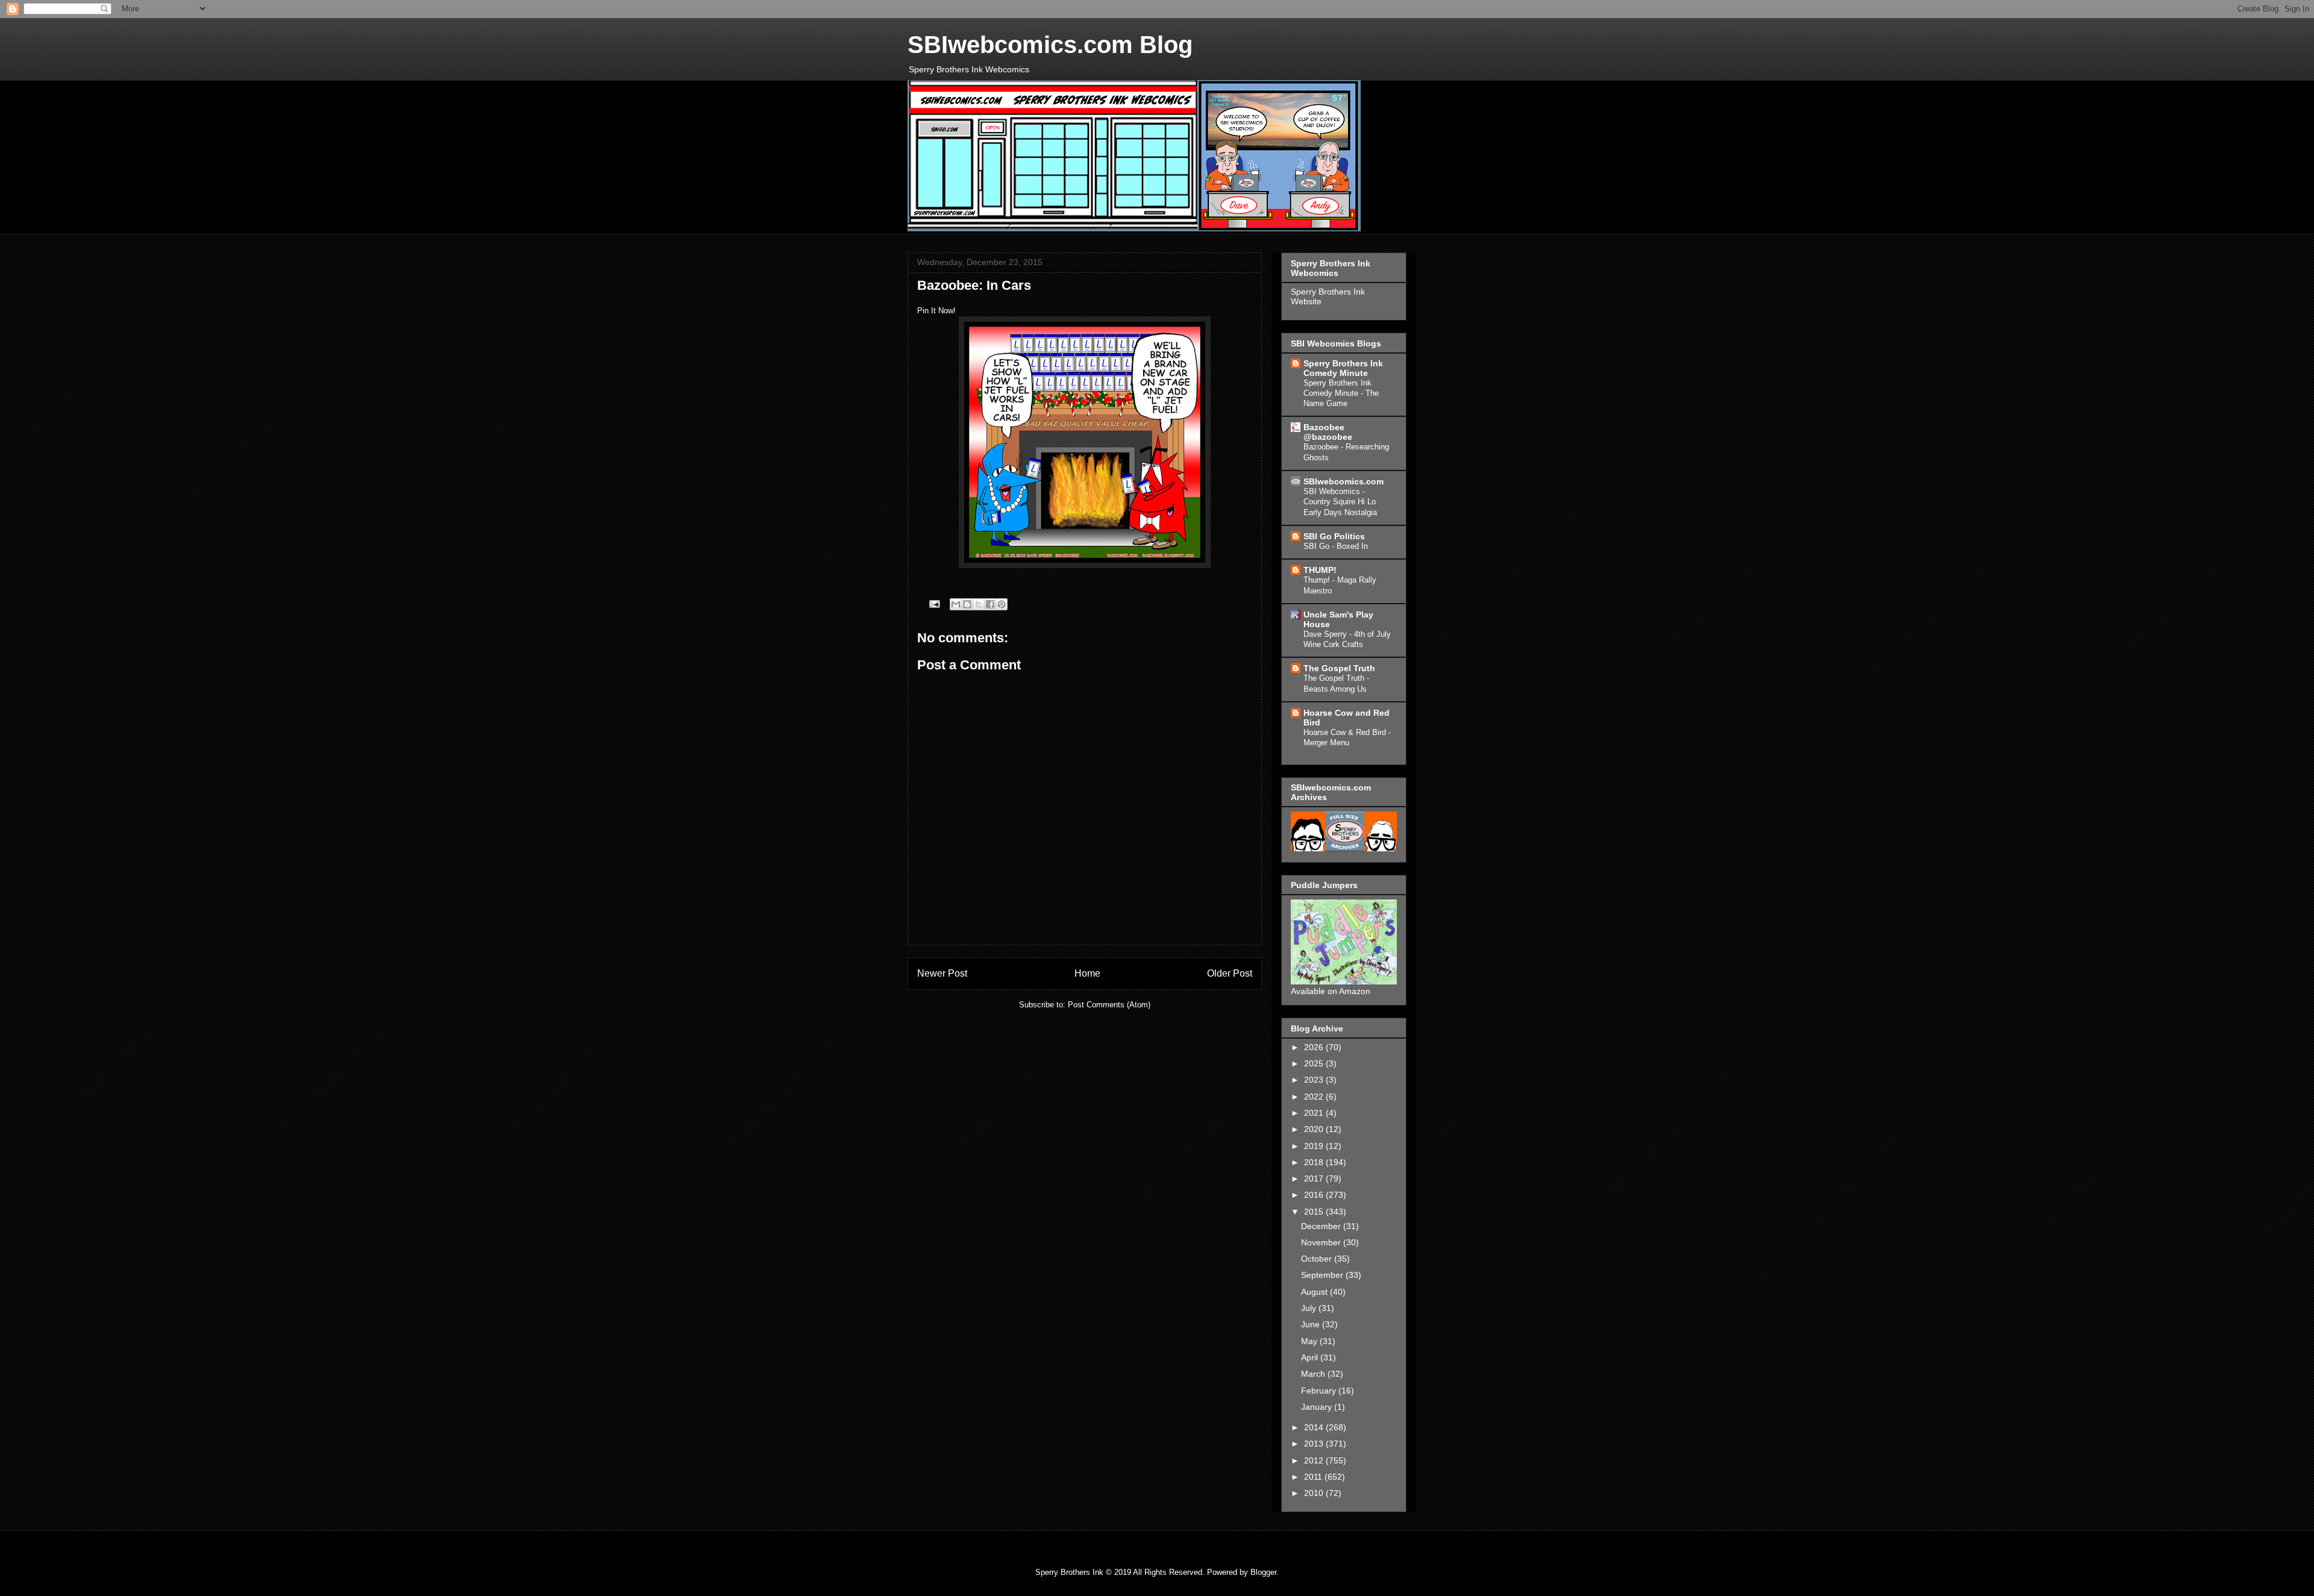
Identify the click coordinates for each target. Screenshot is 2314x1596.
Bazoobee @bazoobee (1328, 432)
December (1322, 1226)
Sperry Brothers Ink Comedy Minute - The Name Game (1341, 393)
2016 (1315, 1195)
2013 (1315, 1444)
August (1315, 1292)
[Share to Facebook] (990, 604)
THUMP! (1320, 570)
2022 (1315, 1097)
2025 (1315, 1063)
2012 (1315, 1460)
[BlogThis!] (967, 604)
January (1318, 1407)
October (1318, 1259)
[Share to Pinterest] (1002, 604)
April (1311, 1357)
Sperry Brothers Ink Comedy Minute (1343, 368)
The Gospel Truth (1339, 668)
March (1314, 1374)
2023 (1315, 1080)
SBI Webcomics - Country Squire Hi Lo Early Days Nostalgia (1340, 502)
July (1310, 1308)
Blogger (1263, 1572)
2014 (1315, 1427)
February (1320, 1391)
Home (1087, 973)
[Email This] (956, 604)
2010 (1315, 1493)
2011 (1314, 1477)
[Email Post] (934, 603)
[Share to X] (979, 604)
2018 (1315, 1162)
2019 (1315, 1146)
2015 (1315, 1212)
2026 (1315, 1047)
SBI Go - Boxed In (1336, 546)
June (1312, 1324)
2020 (1315, 1129)
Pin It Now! (936, 311)
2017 (1315, 1178)
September (1323, 1275)
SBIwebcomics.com (1344, 481)
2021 (1315, 1113)
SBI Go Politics (1334, 536)
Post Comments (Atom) (1109, 1005)
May (1310, 1341)
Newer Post (942, 973)
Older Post (1230, 973)
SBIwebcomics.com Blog (1050, 45)
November (1322, 1242)
